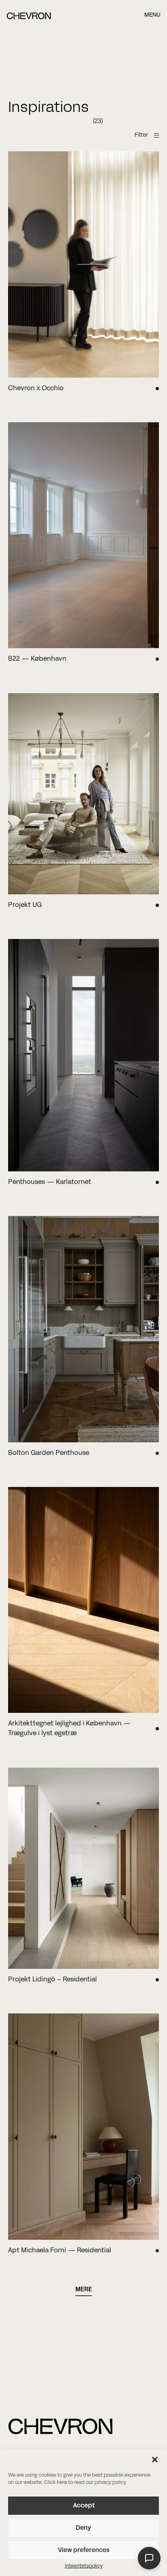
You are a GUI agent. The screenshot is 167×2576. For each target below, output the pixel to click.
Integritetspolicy (84, 2566)
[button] (155, 2460)
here (62, 2483)
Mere (84, 2290)
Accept (84, 2506)
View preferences (84, 2550)
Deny (83, 2528)
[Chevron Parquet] (29, 18)
